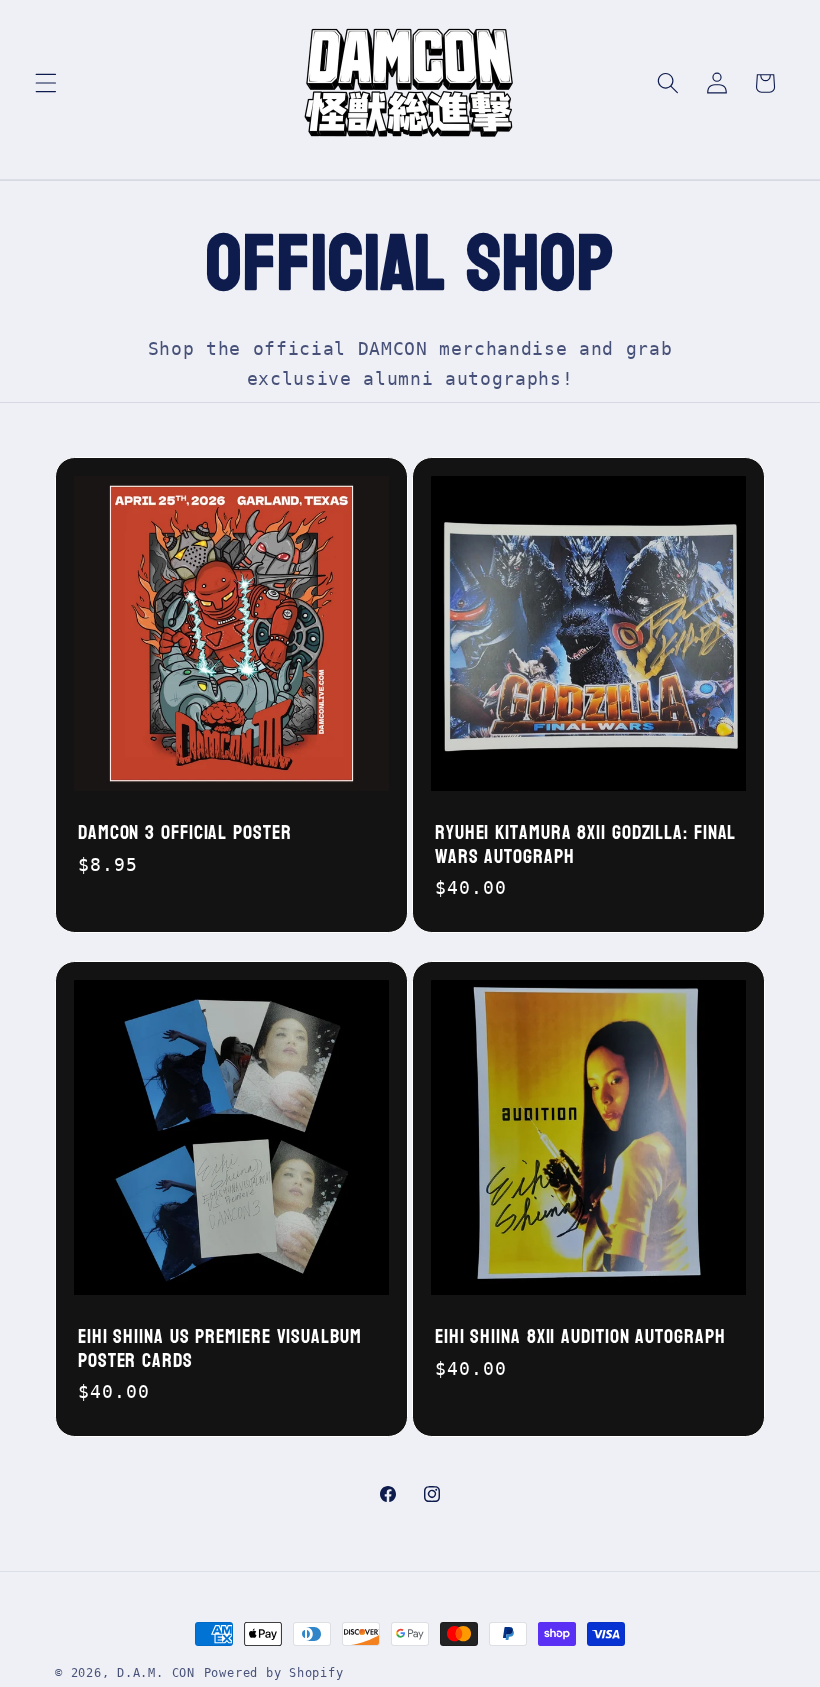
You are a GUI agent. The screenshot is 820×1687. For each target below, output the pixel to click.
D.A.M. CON (156, 1673)
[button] (46, 83)
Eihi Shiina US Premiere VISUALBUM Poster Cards (220, 1349)
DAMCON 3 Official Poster (185, 833)
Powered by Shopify (274, 1673)
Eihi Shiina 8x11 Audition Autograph (580, 1337)
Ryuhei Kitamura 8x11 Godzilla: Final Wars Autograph (585, 845)
